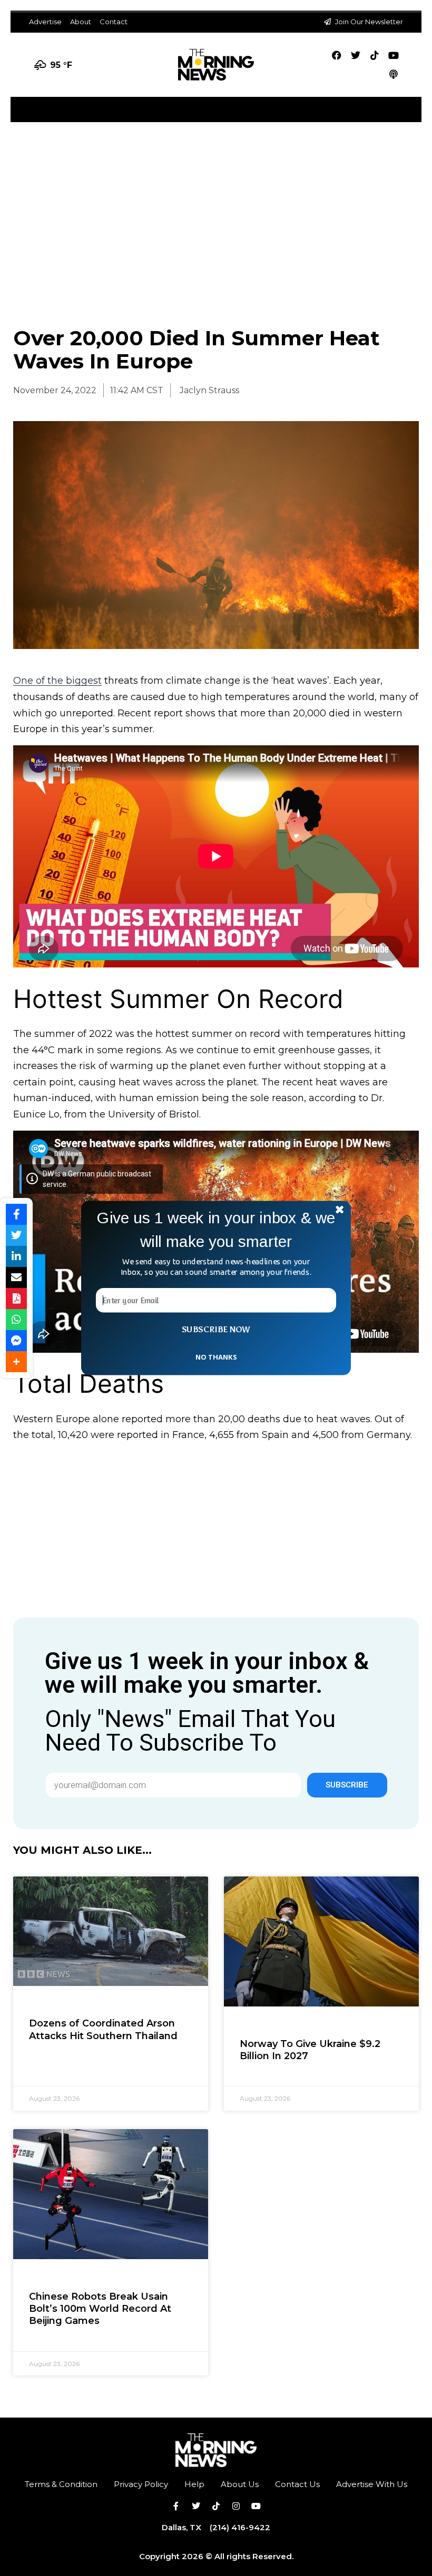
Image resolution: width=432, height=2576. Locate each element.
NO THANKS (216, 1356)
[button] (216, 1230)
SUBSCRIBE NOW (216, 1330)
